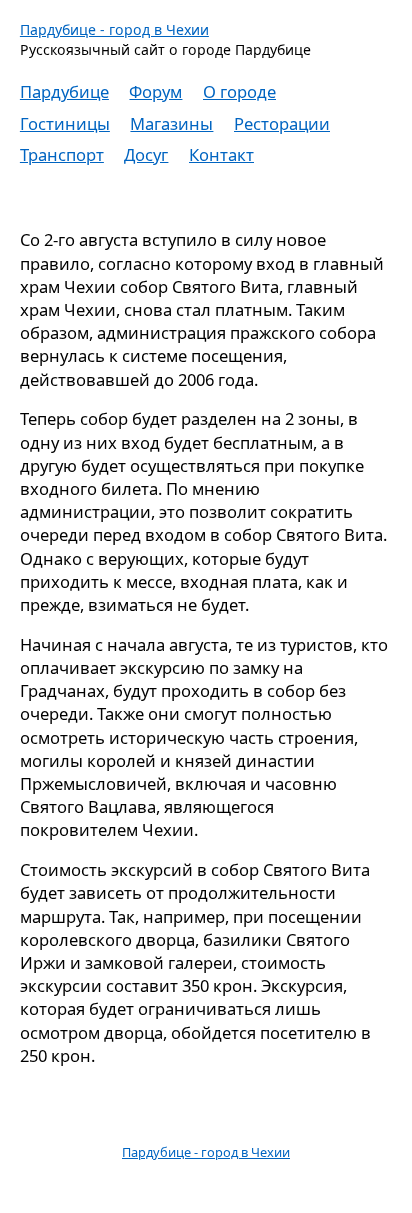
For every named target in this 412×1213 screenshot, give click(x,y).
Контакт (221, 154)
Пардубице (64, 91)
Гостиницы (65, 123)
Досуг (146, 154)
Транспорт (62, 154)
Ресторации (282, 123)
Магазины (171, 123)
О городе (239, 91)
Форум (155, 91)
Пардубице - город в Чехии (114, 29)
